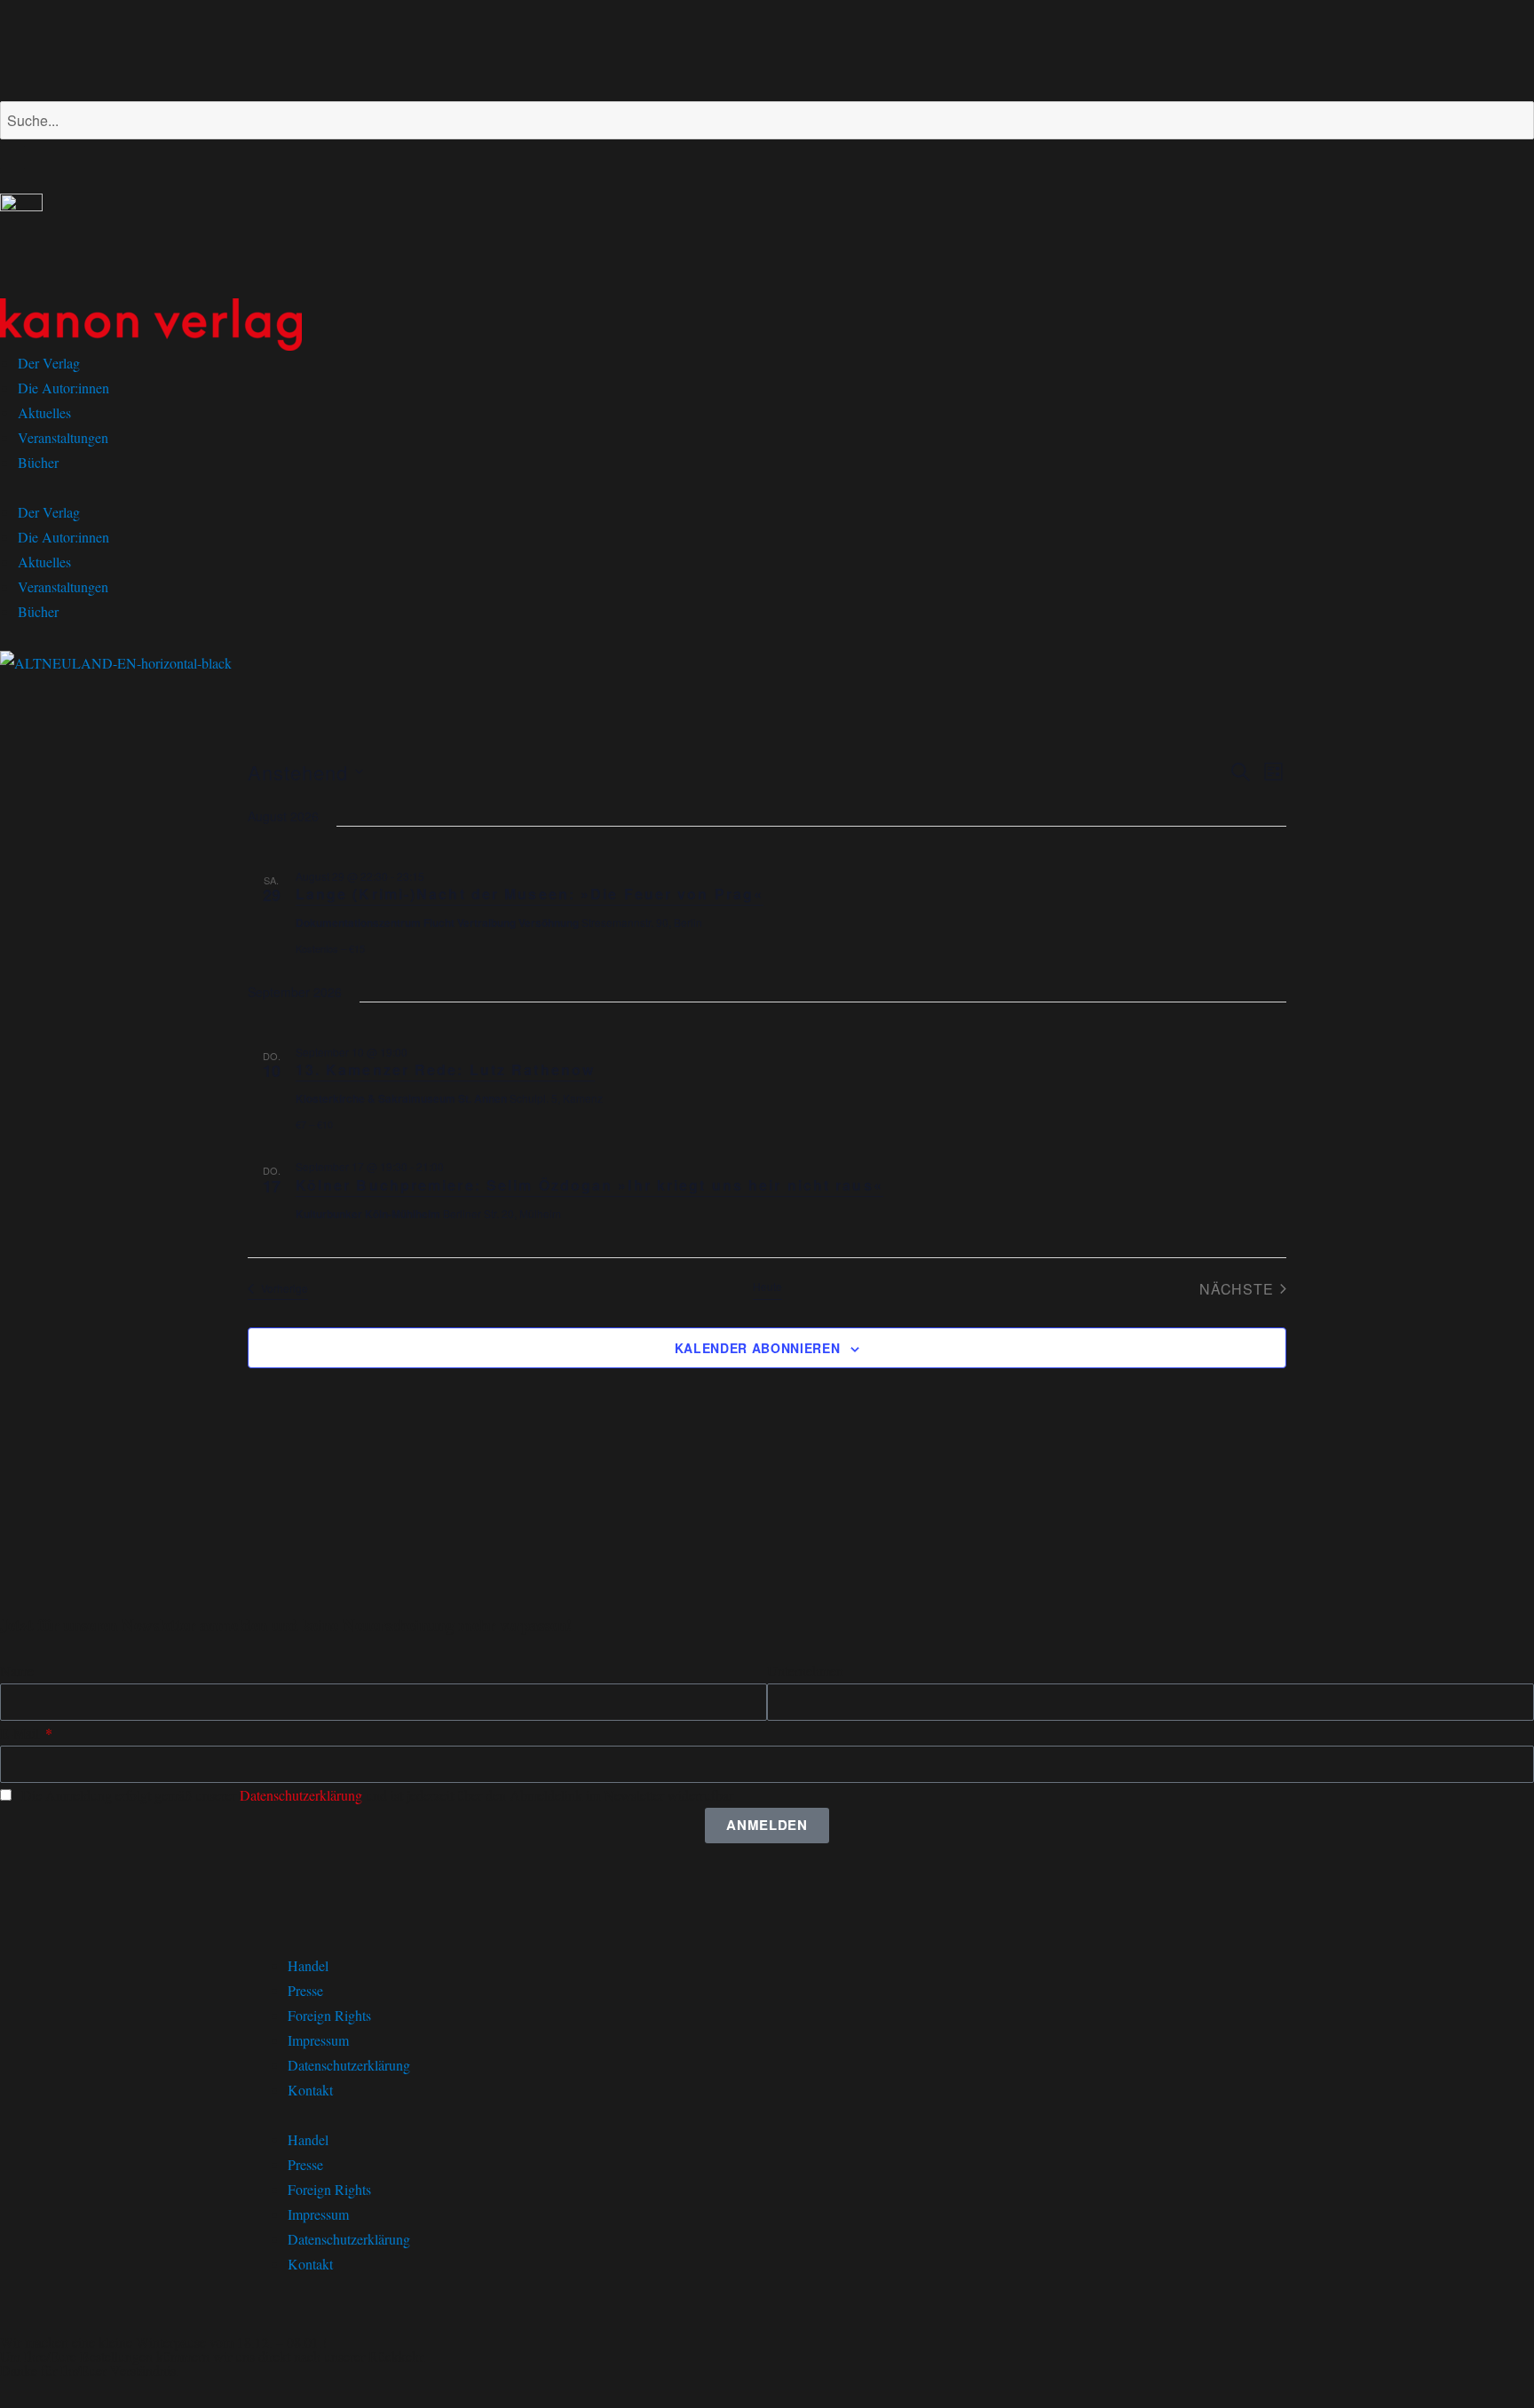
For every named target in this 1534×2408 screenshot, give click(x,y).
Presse (305, 1990)
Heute (767, 1287)
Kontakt (310, 2090)
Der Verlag (49, 363)
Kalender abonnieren (757, 1348)
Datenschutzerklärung (301, 1795)
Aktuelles (44, 412)
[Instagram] (70, 47)
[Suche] (12, 157)
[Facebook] (22, 47)
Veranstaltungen (63, 437)
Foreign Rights (329, 2015)
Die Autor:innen (63, 388)
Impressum (318, 2040)
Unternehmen (805, 1671)
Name (17, 1671)
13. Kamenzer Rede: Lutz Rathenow (445, 1069)
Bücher (38, 462)
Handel (308, 1965)
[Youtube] (118, 47)
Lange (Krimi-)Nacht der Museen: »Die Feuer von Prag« (530, 894)
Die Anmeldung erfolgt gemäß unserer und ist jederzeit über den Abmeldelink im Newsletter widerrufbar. (379, 1795)
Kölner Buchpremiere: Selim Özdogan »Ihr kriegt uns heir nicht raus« (589, 1185)
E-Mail (21, 1733)
